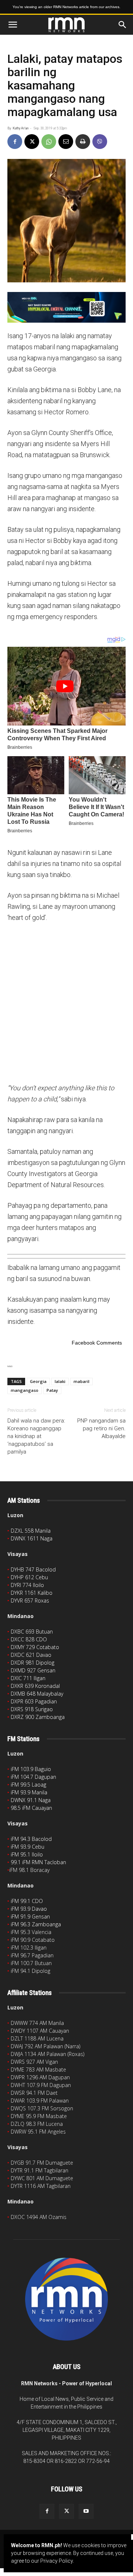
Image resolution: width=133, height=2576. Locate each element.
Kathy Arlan (21, 128)
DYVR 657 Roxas (30, 1600)
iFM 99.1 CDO (27, 1901)
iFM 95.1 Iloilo (27, 1854)
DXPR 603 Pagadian (34, 1701)
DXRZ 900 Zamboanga (38, 1717)
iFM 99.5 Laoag (28, 1785)
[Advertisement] (66, 1002)
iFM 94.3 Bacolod (31, 1839)
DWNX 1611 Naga (32, 1538)
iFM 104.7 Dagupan (33, 1777)
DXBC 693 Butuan (32, 1632)
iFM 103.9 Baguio (31, 1769)
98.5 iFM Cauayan (31, 1808)
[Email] (66, 142)
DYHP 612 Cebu (29, 1577)
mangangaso (25, 1390)
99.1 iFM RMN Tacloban (38, 1862)
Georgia (38, 1381)
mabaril (81, 1381)
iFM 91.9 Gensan (30, 1916)
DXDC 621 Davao (31, 1655)
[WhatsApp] (49, 142)
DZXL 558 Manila (31, 1531)
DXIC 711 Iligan (28, 1678)
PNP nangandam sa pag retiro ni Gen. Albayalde (101, 1428)
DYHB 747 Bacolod (33, 1569)
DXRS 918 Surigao (32, 1709)
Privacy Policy (57, 2561)
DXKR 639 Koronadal (35, 1686)
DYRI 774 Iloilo (27, 1585)
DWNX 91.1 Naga (31, 1800)
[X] (32, 142)
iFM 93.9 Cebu (28, 1847)
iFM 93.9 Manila (29, 1792)
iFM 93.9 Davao (29, 1909)
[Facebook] (15, 142)
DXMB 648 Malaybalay (37, 1694)
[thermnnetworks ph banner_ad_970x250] (66, 307)
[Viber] (100, 142)
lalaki (60, 1381)
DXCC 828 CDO (29, 1639)
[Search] (123, 25)
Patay (52, 1390)
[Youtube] (86, 2511)
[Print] (83, 142)
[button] (13, 25)
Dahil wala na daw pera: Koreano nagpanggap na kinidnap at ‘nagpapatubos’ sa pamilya (36, 1436)
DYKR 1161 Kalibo (32, 1593)
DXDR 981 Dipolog (33, 1663)
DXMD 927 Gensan (33, 1670)
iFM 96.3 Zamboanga (36, 1924)
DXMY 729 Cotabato (35, 1647)
